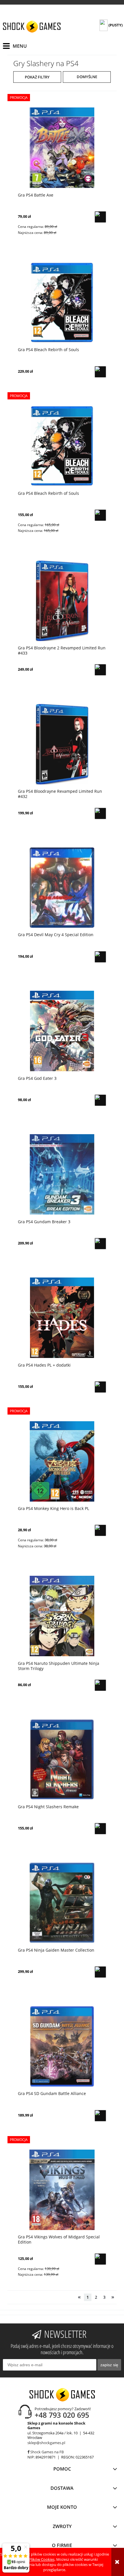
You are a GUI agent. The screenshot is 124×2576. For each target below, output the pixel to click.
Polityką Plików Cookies (34, 2559)
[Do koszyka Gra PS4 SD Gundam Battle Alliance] (100, 2116)
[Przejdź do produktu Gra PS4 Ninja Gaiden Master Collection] (62, 1903)
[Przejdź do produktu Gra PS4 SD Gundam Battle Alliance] (62, 2046)
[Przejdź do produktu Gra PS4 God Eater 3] (62, 1031)
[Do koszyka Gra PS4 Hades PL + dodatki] (100, 1387)
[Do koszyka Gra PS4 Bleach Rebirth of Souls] (100, 372)
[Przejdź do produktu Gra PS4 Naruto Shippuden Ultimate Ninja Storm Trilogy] (62, 1616)
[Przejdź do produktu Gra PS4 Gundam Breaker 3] (62, 1174)
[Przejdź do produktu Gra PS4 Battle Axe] (62, 148)
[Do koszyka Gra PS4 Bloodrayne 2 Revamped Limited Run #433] (100, 670)
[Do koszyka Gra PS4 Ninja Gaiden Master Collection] (100, 1972)
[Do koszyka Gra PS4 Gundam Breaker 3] (100, 1244)
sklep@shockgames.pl (46, 2443)
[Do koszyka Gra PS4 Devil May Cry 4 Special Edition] (100, 957)
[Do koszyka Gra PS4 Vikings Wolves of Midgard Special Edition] (100, 2259)
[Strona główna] (32, 27)
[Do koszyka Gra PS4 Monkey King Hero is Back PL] (100, 1530)
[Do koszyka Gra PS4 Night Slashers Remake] (100, 1829)
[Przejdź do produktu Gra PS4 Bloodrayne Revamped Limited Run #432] (62, 744)
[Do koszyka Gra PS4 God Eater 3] (100, 1100)
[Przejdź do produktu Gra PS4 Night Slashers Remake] (62, 1759)
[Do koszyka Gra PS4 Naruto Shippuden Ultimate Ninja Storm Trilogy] (100, 1685)
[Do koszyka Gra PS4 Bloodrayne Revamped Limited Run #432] (100, 813)
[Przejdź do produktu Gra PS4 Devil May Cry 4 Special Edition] (62, 887)
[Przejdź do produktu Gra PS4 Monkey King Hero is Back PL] (62, 1461)
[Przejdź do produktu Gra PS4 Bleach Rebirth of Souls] (62, 302)
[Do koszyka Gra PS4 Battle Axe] (100, 217)
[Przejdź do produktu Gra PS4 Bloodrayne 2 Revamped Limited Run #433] (62, 601)
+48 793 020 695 (62, 2415)
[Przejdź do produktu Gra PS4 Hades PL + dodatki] (62, 1318)
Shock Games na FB (47, 2452)
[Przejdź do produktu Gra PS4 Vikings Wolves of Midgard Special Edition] (62, 2190)
